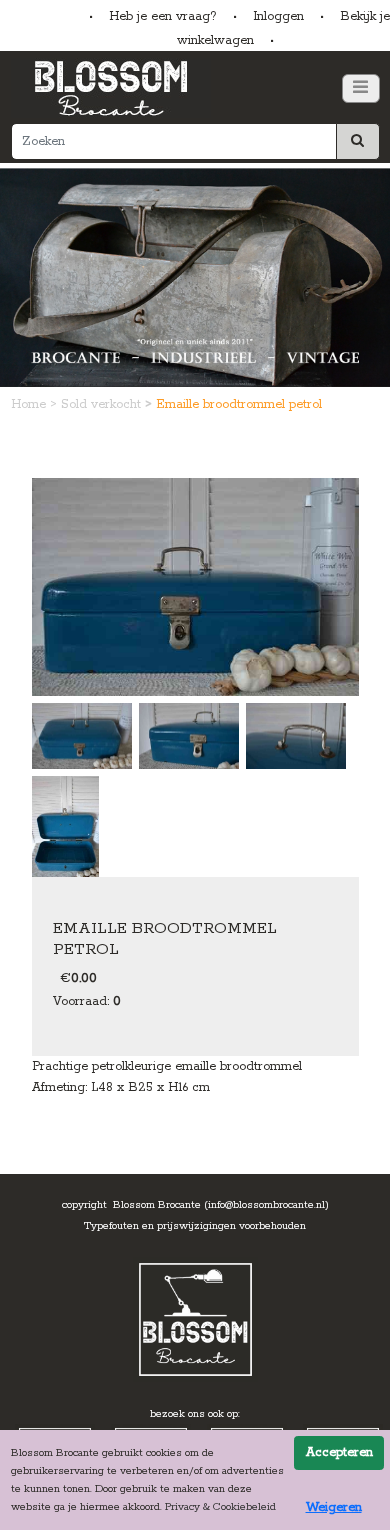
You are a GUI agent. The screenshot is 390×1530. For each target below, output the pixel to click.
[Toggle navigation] (361, 88)
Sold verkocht (103, 404)
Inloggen (278, 16)
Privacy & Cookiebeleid (220, 1507)
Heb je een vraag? (163, 16)
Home (30, 404)
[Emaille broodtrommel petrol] (195, 586)
